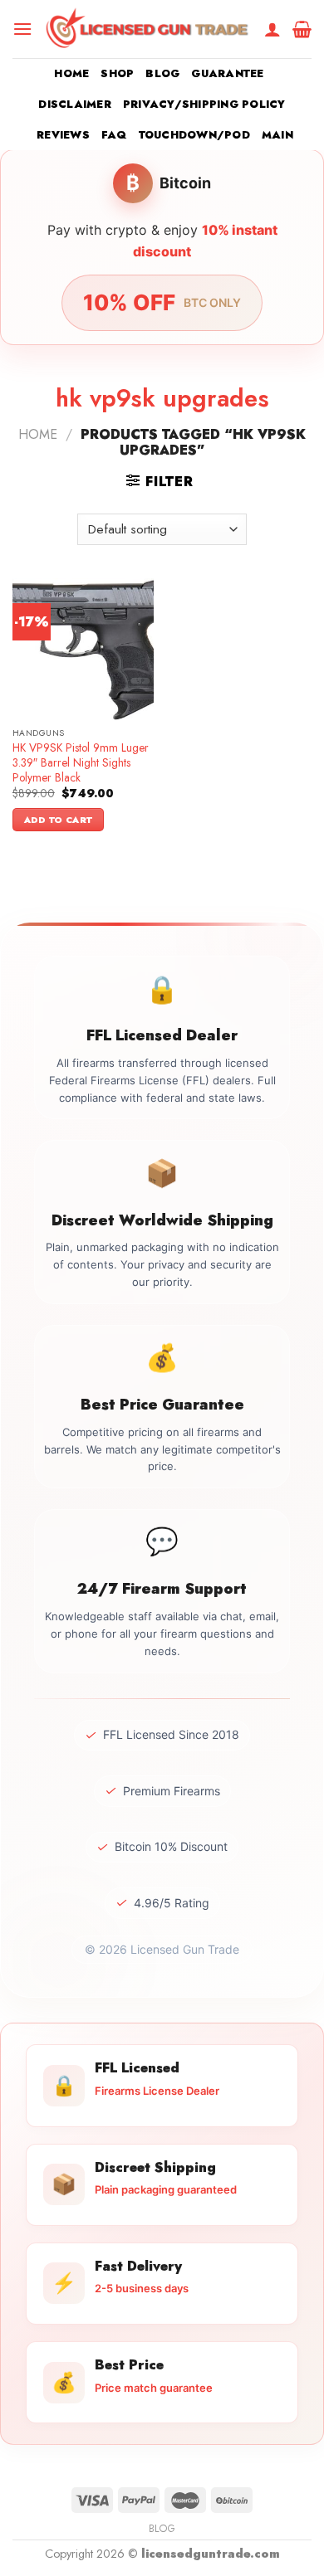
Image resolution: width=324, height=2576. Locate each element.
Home (71, 73)
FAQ (114, 135)
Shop (117, 73)
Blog (162, 73)
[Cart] (302, 29)
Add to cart (59, 820)
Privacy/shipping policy (204, 104)
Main (277, 135)
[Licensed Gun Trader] (148, 29)
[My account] (272, 29)
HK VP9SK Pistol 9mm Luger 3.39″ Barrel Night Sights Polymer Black (81, 763)
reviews (63, 135)
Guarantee (227, 73)
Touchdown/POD (194, 135)
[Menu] (22, 29)
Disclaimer (75, 104)
